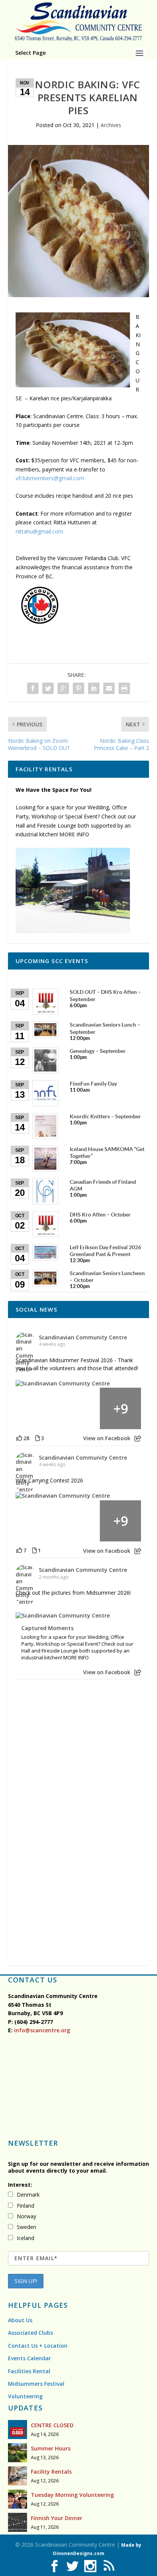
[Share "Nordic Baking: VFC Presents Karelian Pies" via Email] (109, 688)
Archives (111, 125)
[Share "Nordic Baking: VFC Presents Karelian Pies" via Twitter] (48, 688)
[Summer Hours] (18, 2453)
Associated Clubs (30, 2333)
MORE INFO (74, 834)
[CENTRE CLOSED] (18, 2430)
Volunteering (25, 2396)
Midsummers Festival (36, 2384)
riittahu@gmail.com (39, 531)
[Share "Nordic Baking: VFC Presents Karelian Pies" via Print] (124, 688)
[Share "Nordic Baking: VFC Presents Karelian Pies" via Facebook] (33, 688)
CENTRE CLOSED (52, 2425)
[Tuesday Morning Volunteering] (18, 2499)
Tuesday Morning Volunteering (72, 2495)
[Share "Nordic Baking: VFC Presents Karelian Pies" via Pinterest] (78, 688)
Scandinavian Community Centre (83, 1337)
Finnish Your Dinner (57, 2518)
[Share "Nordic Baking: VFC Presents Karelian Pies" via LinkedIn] (94, 688)
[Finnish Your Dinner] (18, 2522)
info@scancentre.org (41, 2030)
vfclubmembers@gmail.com (50, 478)
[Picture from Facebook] (37, 1408)
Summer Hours (51, 2448)
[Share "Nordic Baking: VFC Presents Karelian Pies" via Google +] (63, 688)
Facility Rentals (51, 2472)
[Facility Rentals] (18, 2476)
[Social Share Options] (138, 1438)
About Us (20, 2320)
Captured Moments (47, 1628)
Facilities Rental (29, 2371)
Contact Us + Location (38, 2346)
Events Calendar (30, 2358)
